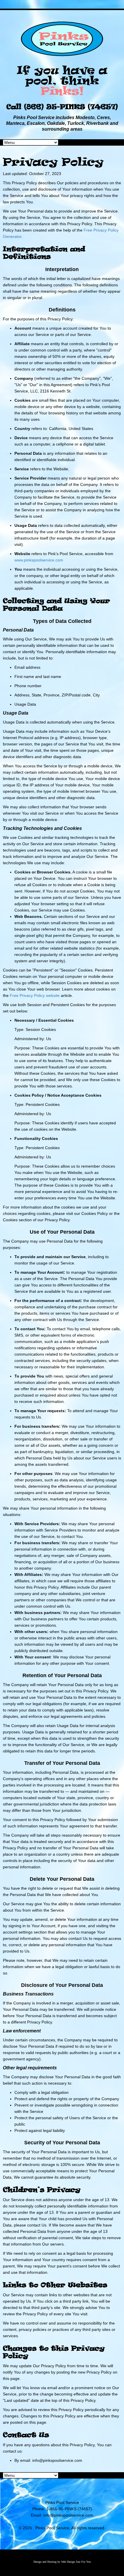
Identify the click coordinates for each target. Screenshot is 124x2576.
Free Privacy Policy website (35, 995)
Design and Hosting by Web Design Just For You (62, 2562)
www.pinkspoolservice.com (39, 560)
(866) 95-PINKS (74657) (71, 107)
